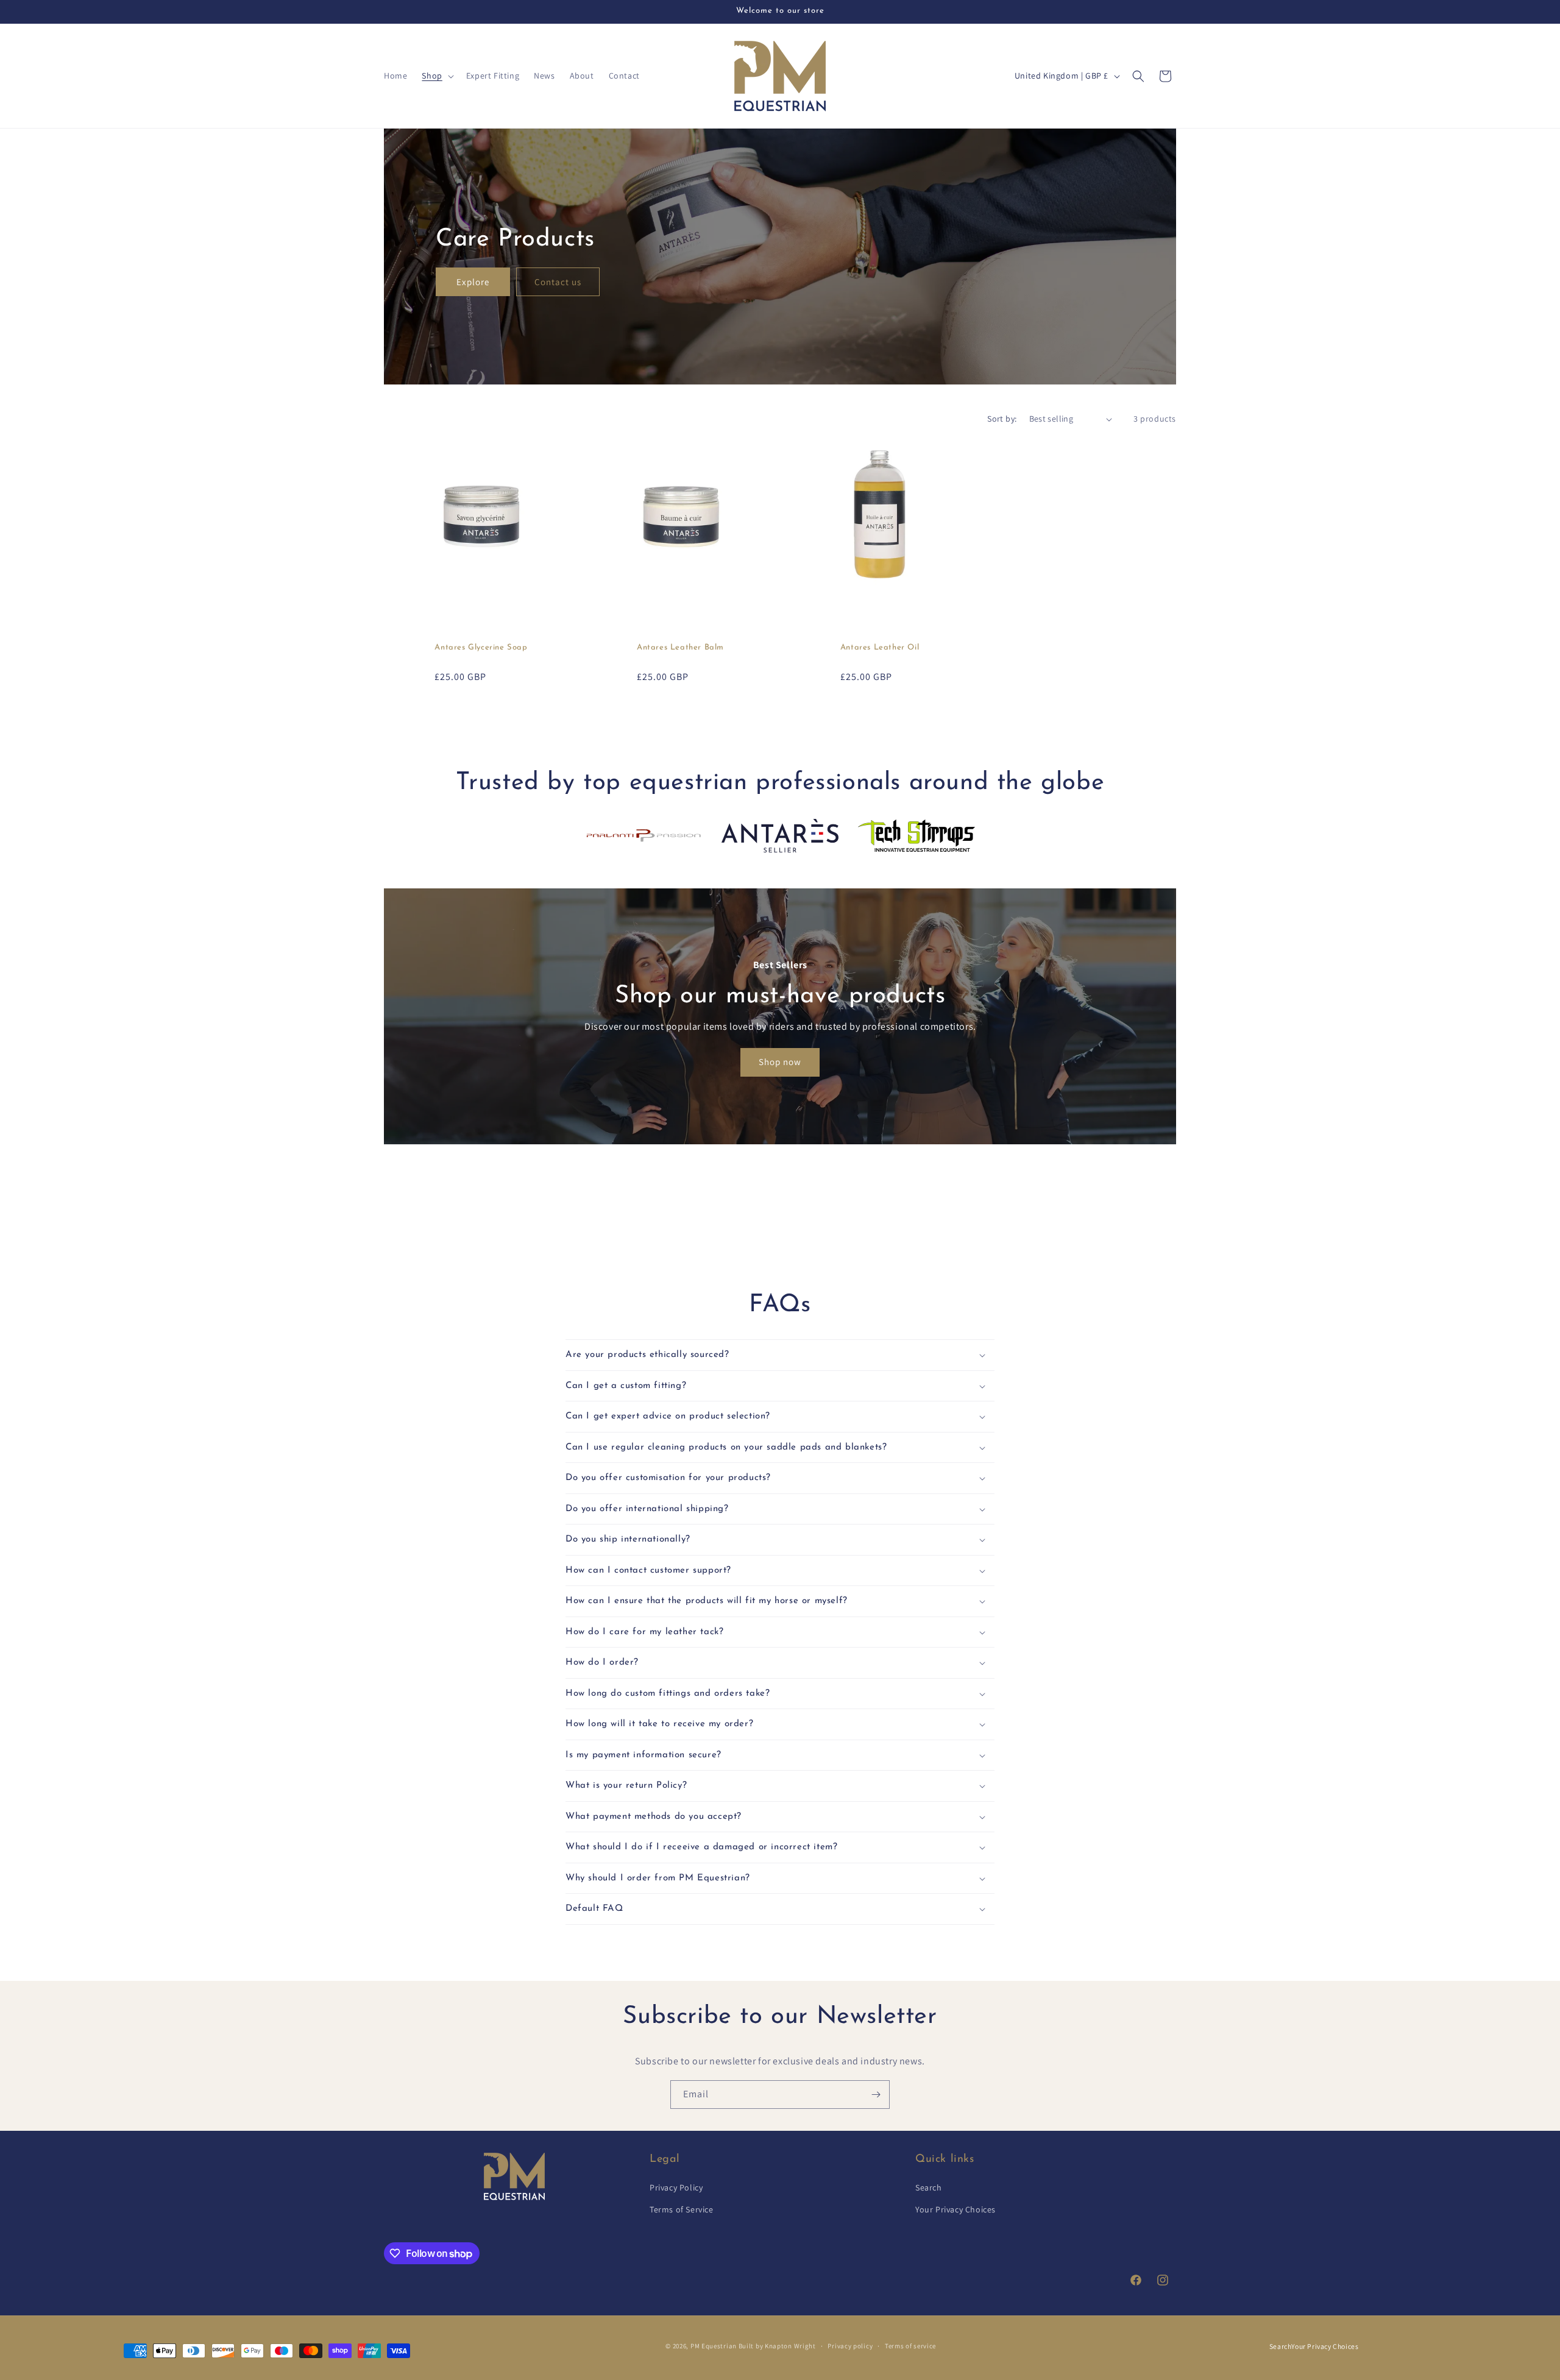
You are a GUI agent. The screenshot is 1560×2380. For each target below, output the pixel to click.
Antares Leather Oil (880, 647)
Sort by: (1002, 419)
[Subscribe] (876, 2095)
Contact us (558, 281)
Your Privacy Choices (955, 2209)
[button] (436, 76)
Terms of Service (682, 2209)
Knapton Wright (790, 2346)
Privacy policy (850, 2346)
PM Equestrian (714, 2346)
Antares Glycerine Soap (481, 647)
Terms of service (910, 2346)
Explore (473, 281)
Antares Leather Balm (680, 647)
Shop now (780, 1062)
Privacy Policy (676, 2188)
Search (929, 2188)
